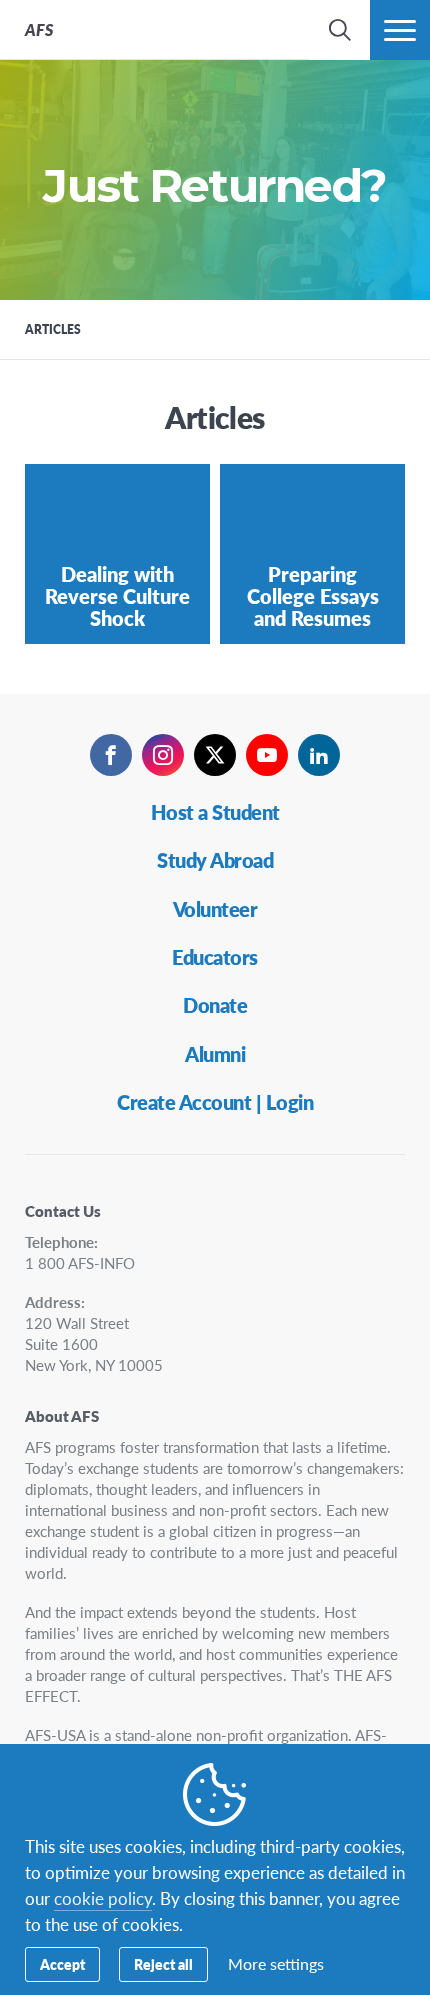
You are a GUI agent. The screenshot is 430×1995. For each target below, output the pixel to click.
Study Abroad (215, 860)
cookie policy (103, 1898)
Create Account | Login (215, 1102)
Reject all (163, 1964)
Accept (62, 1964)
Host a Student (215, 812)
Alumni (215, 1054)
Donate (215, 1005)
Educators (215, 957)
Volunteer (215, 909)
